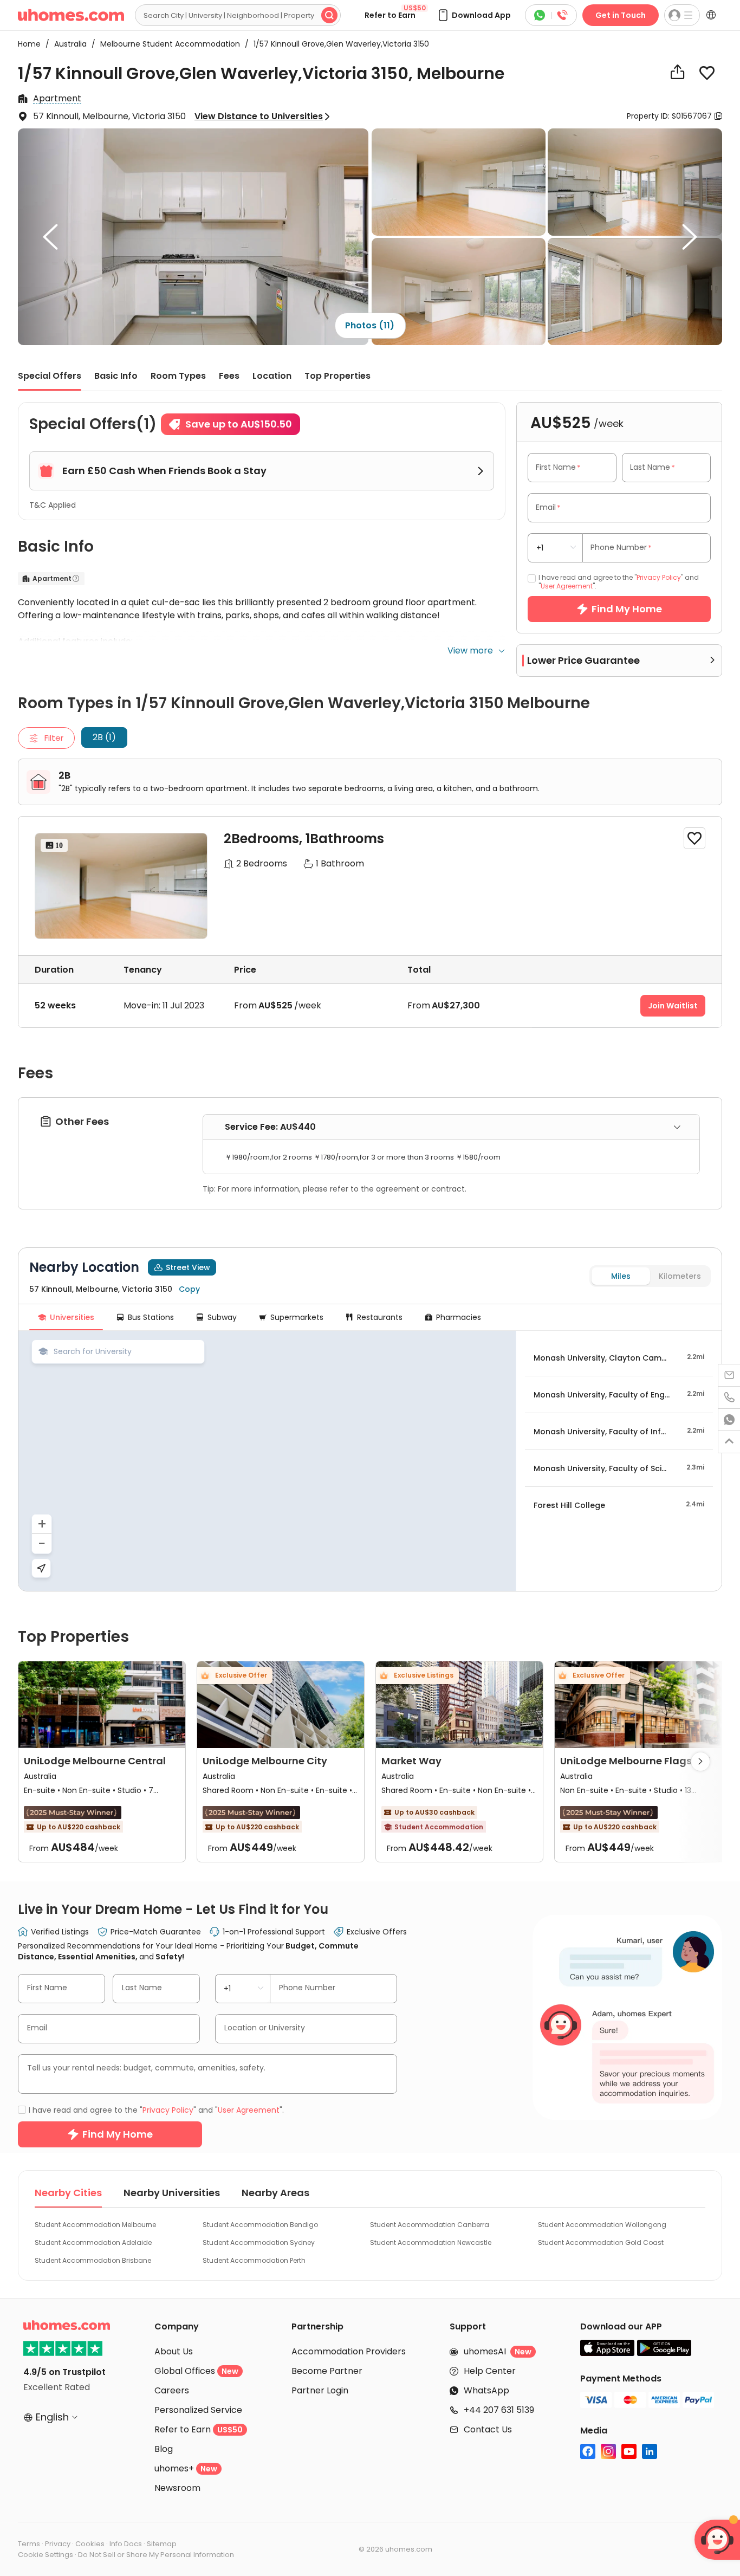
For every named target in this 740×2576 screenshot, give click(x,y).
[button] (474, 15)
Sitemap (162, 2544)
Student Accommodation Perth (254, 2260)
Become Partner (327, 2371)
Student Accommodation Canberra (430, 2225)
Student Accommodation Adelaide (93, 2242)
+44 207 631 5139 (499, 2410)
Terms (29, 2544)
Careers (172, 2390)
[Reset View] (41, 1568)
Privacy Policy (659, 577)
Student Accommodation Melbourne (95, 2225)
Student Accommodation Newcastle (431, 2242)
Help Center (490, 2371)
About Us (174, 2351)
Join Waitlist (673, 1006)
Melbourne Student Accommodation (167, 44)
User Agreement (567, 586)
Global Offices (196, 2371)
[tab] (451, 1127)
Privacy (58, 2544)
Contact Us (488, 2429)
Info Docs (126, 2544)
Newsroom (177, 2488)
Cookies (90, 2544)
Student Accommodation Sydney (259, 2242)
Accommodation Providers (349, 2351)
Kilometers (680, 1276)
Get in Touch (621, 15)
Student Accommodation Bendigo (260, 2225)
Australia (67, 44)
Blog (164, 2449)
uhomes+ (186, 2468)
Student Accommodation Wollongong (602, 2225)
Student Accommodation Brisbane (93, 2260)
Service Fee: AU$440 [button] (270, 1127)
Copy (189, 1289)
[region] (267, 1461)
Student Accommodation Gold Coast (601, 2242)
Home (29, 44)
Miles (621, 1276)
